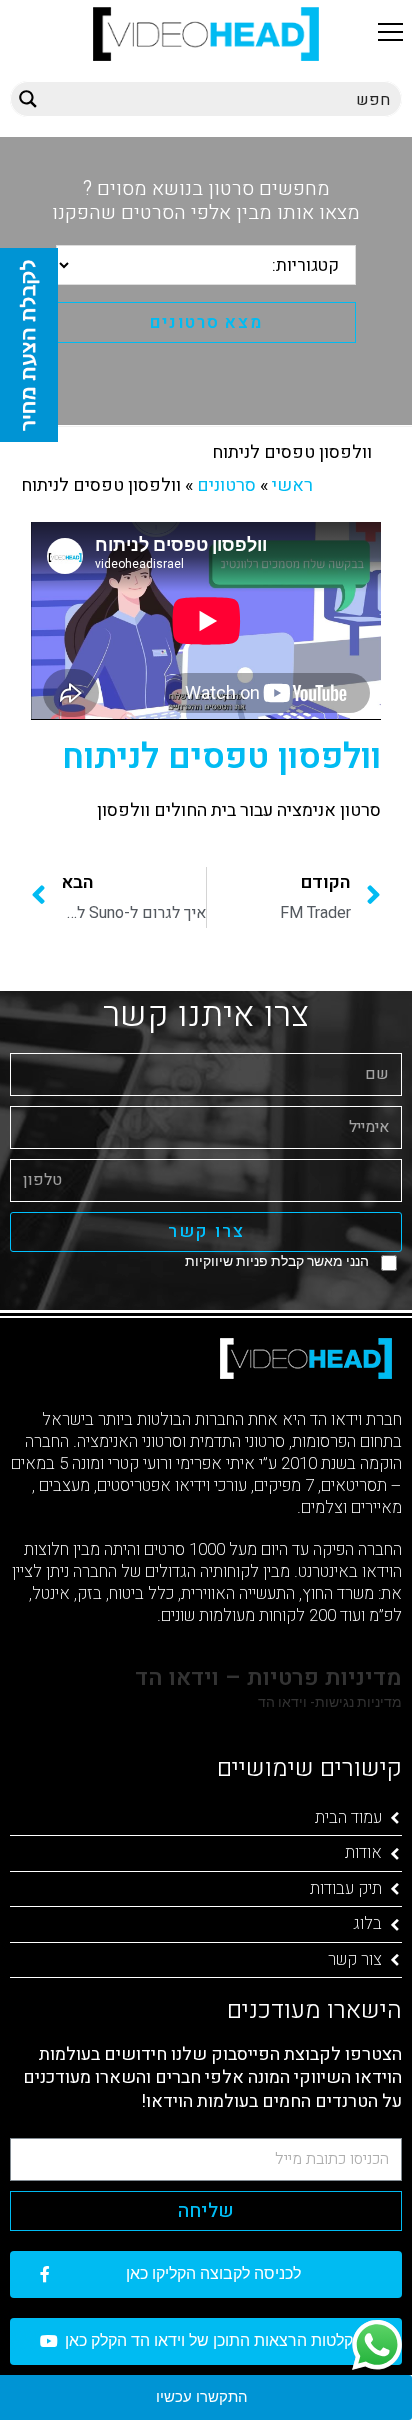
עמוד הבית (348, 1817)
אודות (363, 1852)
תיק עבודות (346, 1888)
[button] (390, 31)
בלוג (367, 1923)
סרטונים (226, 485)
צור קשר (355, 1959)
